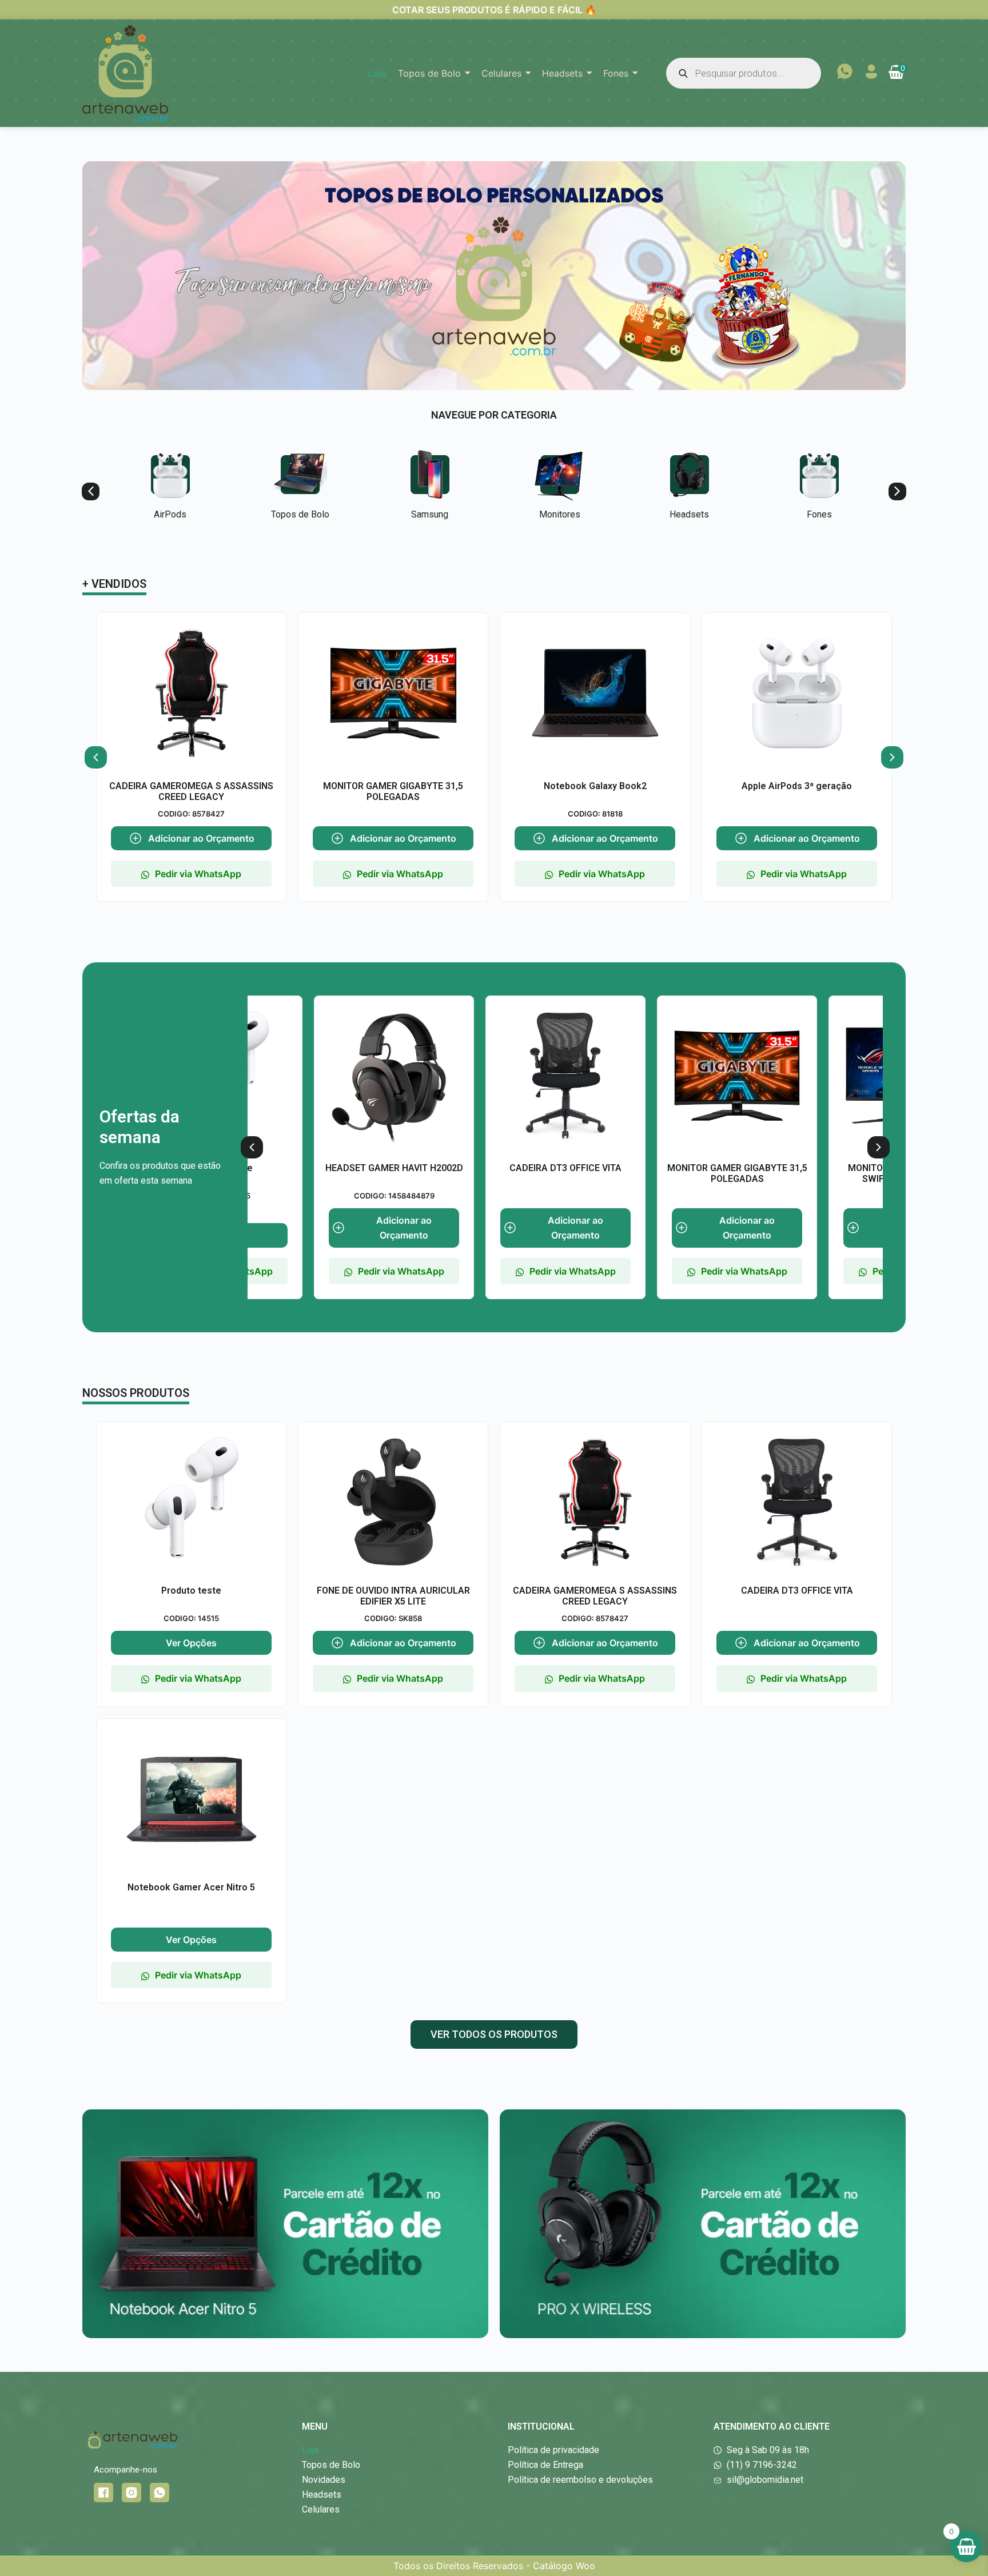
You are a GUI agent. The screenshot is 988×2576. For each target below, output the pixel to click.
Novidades (324, 2480)
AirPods (170, 515)
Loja (310, 2450)
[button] (91, 491)
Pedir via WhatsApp (198, 874)
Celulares (321, 2509)
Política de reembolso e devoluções (580, 2480)
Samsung (430, 515)
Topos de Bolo (300, 515)
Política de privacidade (553, 2450)
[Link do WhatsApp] (160, 2493)
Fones (819, 515)
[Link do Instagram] (132, 2493)
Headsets (689, 515)
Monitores (560, 515)
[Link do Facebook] (103, 2493)
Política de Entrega (545, 2465)
